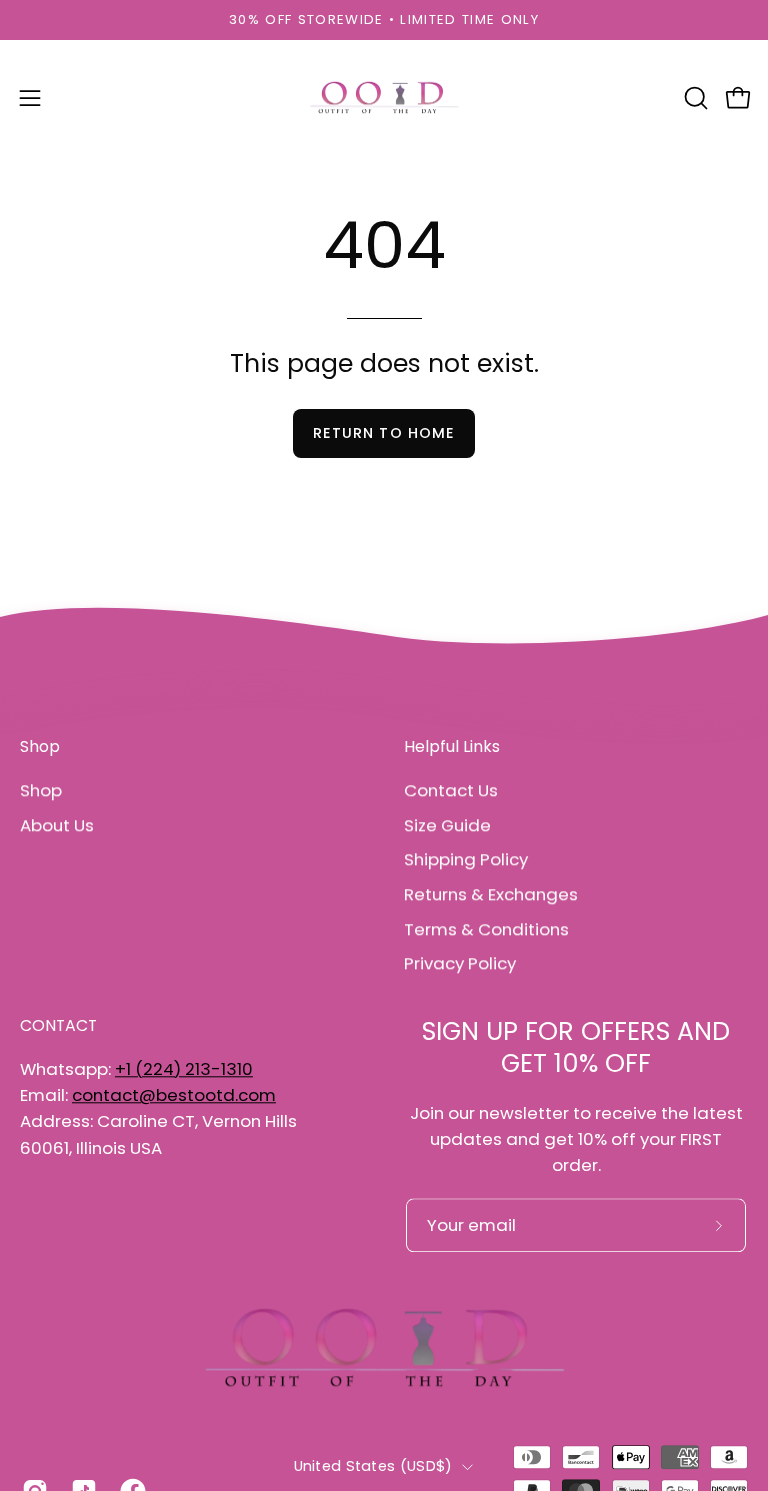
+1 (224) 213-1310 (184, 1069)
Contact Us (451, 790)
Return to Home (384, 433)
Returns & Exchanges (491, 894)
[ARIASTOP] (384, 98)
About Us (57, 825)
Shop (40, 747)
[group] (384, 20)
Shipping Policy (466, 859)
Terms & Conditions (486, 929)
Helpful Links (452, 747)
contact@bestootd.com (174, 1095)
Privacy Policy (460, 963)
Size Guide (447, 825)
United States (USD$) (373, 1466)
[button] (694, 98)
